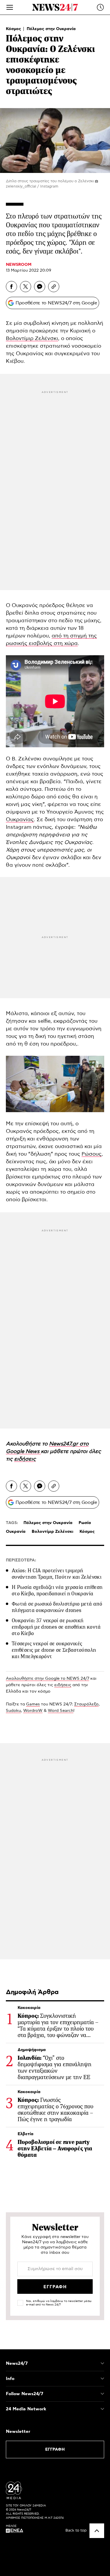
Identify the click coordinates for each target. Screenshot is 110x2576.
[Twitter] (26, 287)
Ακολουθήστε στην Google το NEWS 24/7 (48, 1679)
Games (33, 1704)
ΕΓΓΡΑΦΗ (55, 2450)
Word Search (61, 1711)
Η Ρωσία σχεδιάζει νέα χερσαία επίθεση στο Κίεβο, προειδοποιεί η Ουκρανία (57, 1590)
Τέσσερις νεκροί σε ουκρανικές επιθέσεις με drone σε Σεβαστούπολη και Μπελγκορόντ (54, 1650)
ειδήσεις (63, 1685)
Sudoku (13, 1711)
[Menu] (10, 7)
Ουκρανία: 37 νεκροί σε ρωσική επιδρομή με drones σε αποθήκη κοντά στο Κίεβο (56, 1627)
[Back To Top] (97, 2531)
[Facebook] (11, 287)
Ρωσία (85, 1523)
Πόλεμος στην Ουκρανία (51, 29)
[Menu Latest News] (100, 7)
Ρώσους (92, 1154)
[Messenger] (40, 287)
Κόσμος (14, 29)
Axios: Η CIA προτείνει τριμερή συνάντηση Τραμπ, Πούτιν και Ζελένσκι (57, 1574)
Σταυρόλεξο (86, 1704)
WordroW (33, 1711)
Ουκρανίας (20, 820)
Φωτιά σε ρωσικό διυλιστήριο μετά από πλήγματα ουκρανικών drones (57, 1607)
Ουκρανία (16, 1532)
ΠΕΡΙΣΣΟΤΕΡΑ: (21, 1560)
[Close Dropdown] (102, 2363)
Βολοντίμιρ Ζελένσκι (32, 339)
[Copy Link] (54, 287)
